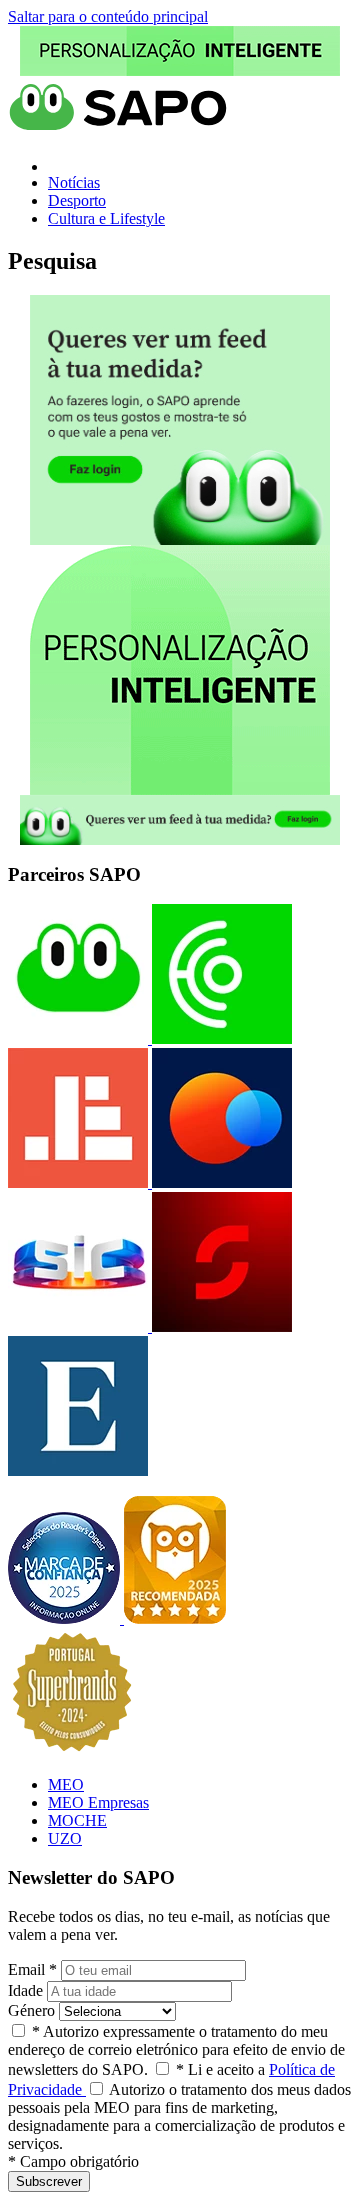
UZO (65, 1838)
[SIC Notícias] (220, 1326)
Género (31, 2010)
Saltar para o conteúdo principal (108, 16)
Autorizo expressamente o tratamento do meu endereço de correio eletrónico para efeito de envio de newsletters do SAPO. (176, 2050)
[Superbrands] (72, 1750)
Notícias (74, 182)
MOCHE (77, 1820)
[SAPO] (78, 1038)
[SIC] (78, 1326)
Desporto (77, 200)
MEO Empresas (98, 1802)
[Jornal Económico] (78, 1182)
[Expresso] (78, 1470)
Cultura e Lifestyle (106, 218)
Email (32, 1969)
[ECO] (220, 1038)
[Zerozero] (220, 1182)
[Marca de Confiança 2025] (66, 1618)
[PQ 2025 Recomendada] (175, 1618)
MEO (66, 1784)
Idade (25, 1990)
